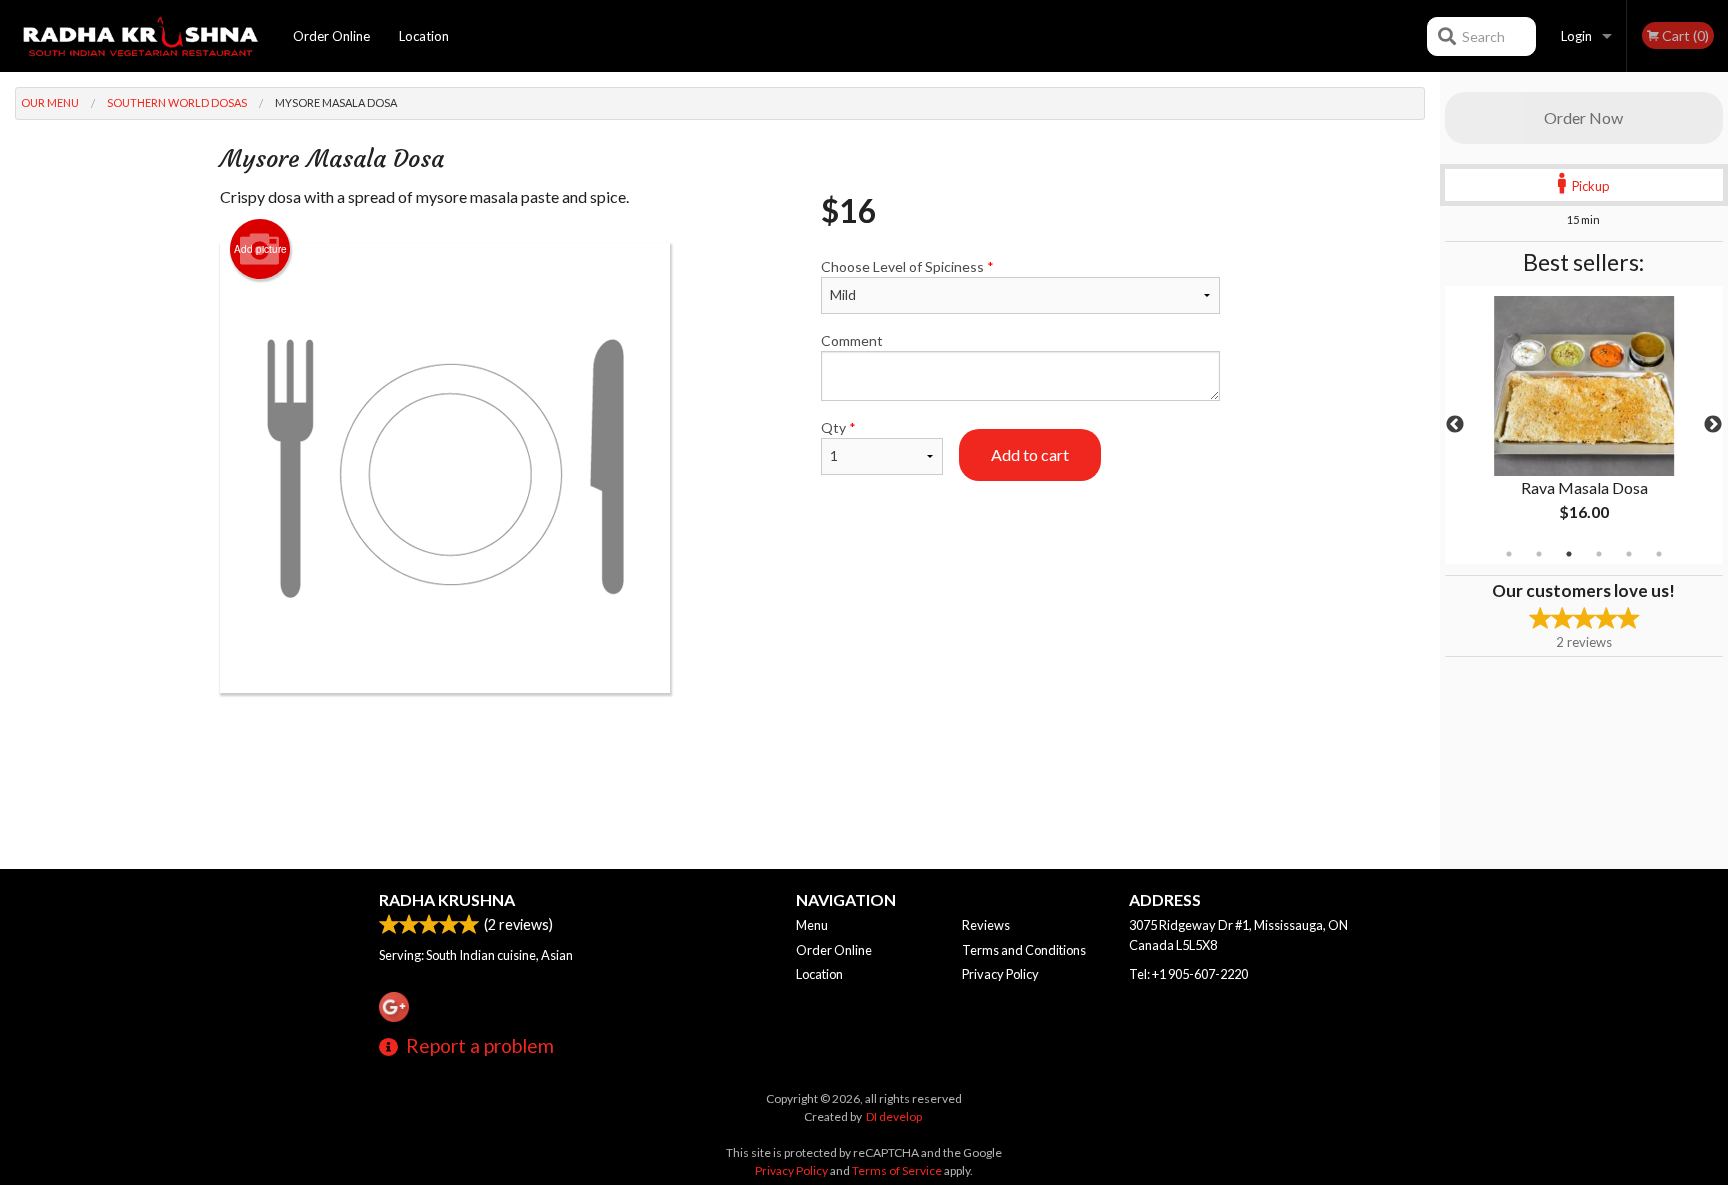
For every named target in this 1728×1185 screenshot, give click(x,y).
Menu (812, 925)
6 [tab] (1659, 554)
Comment (852, 340)
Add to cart (1030, 454)
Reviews (986, 925)
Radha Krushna (447, 899)
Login (1576, 36)
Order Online (331, 36)
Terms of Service (897, 1170)
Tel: (1188, 974)
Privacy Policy (1000, 974)
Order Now (1583, 117)
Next (1713, 425)
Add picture (260, 249)
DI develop (894, 1116)
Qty (838, 427)
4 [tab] (1599, 554)
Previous (1455, 425)
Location (424, 36)
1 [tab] (1509, 554)
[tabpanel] (1584, 425)
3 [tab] (1569, 554)
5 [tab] (1629, 554)
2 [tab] (1539, 554)
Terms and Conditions (1024, 950)
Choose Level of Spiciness (907, 266)
